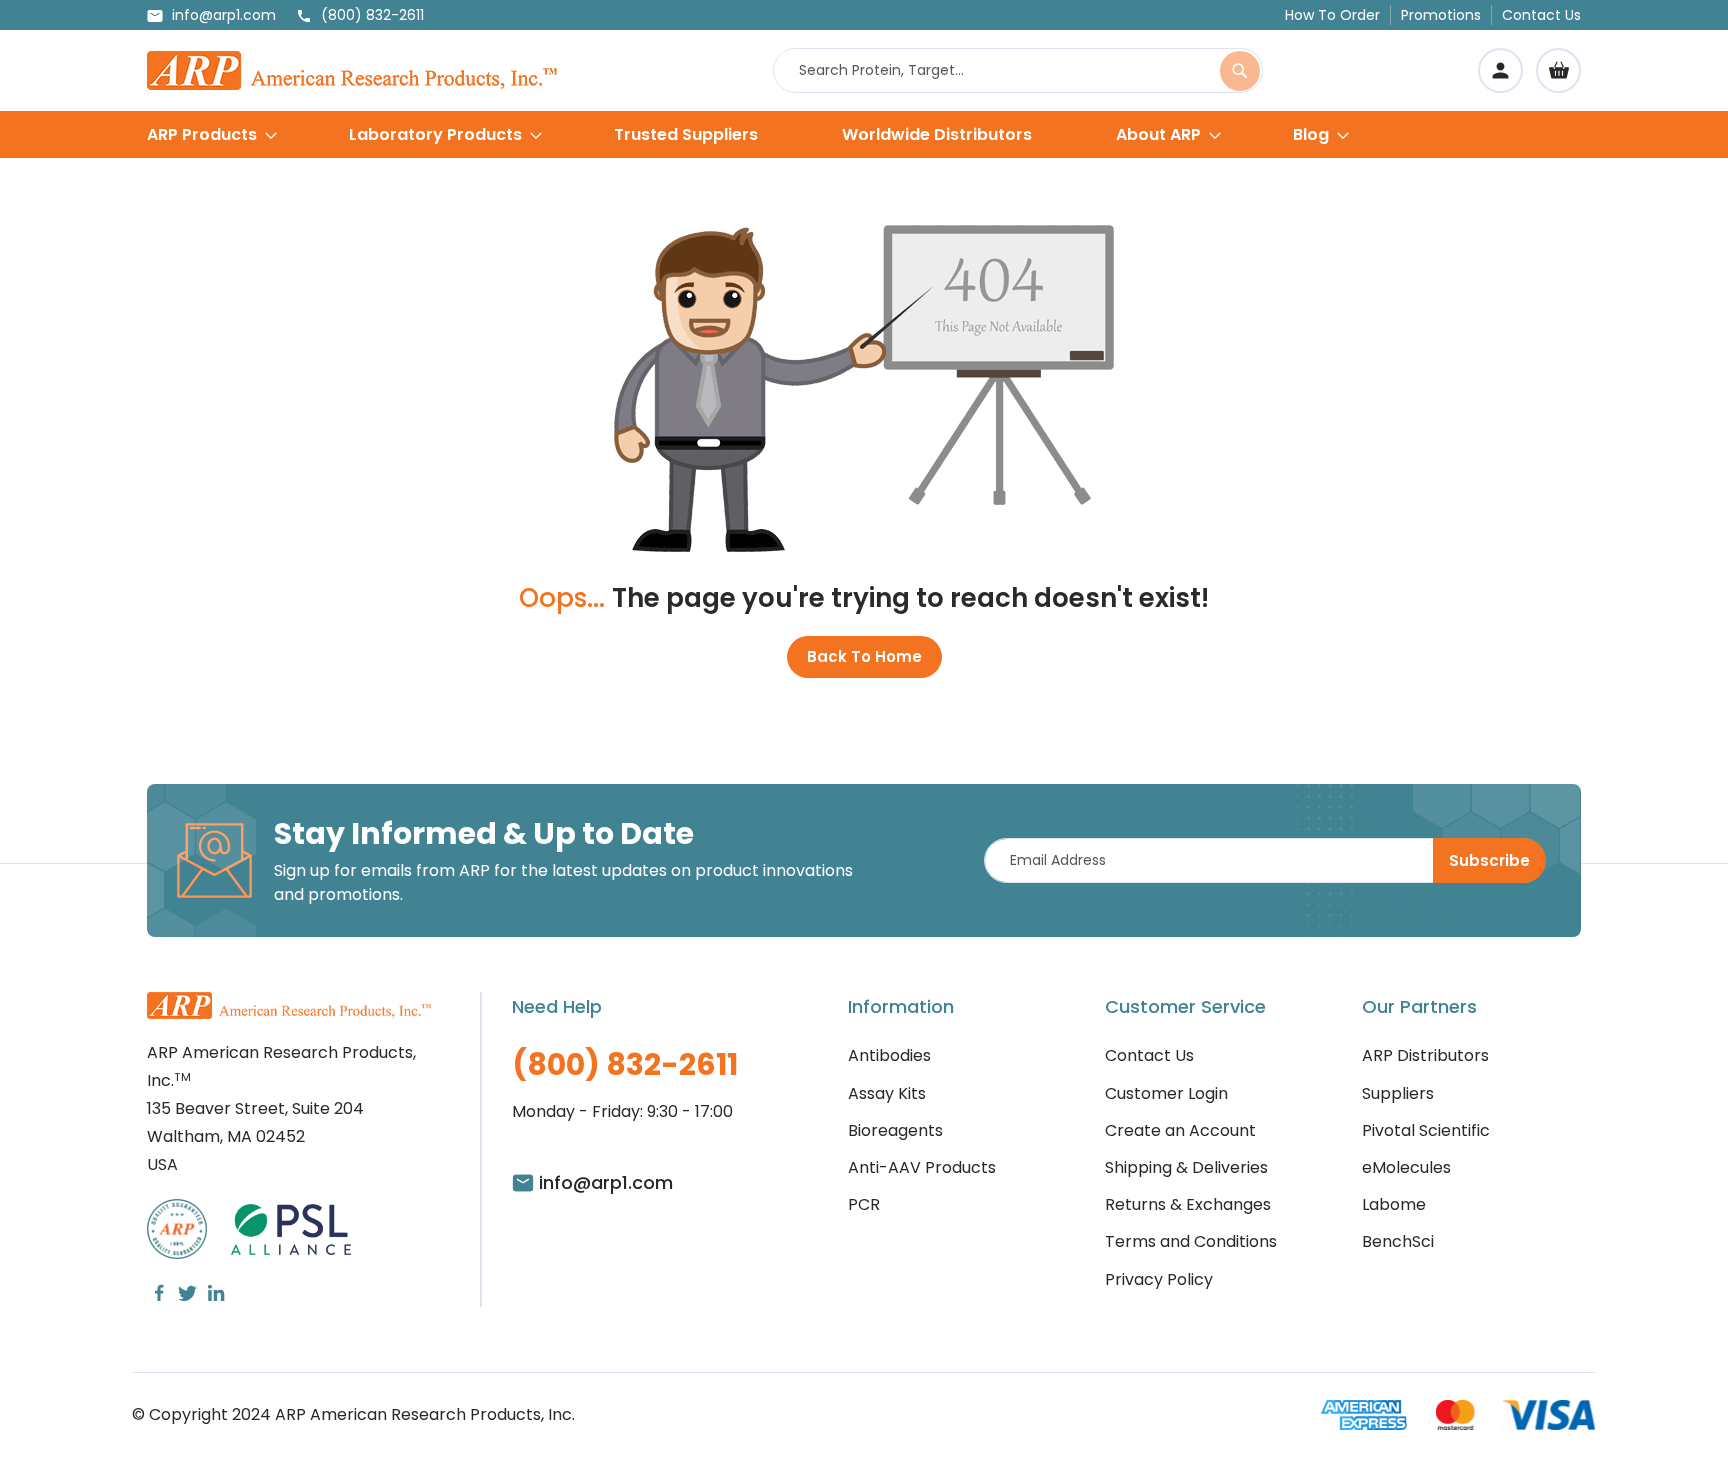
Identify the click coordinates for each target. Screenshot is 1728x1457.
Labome (1394, 1204)
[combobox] (1018, 70)
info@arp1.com (224, 15)
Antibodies (889, 1055)
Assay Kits (887, 1093)
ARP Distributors (1425, 1055)
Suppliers (1398, 1093)
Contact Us (1541, 15)
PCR (864, 1204)
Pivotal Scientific (1426, 1130)
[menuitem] (212, 134)
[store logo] (352, 70)
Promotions (1441, 15)
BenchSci (1398, 1241)
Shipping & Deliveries (1186, 1167)
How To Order (1332, 15)
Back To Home (864, 656)
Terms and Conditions (1191, 1241)
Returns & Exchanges (1188, 1204)
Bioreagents (895, 1130)
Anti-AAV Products (922, 1167)
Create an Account (1180, 1130)
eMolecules (1406, 1167)
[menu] (864, 134)
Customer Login (1166, 1093)
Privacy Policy (1159, 1279)
